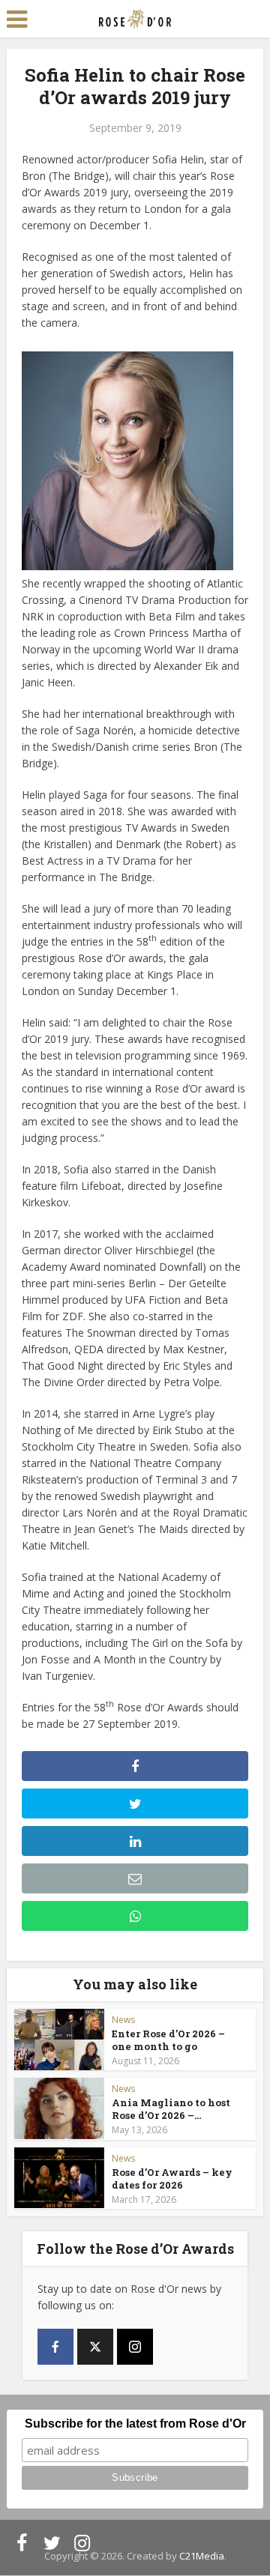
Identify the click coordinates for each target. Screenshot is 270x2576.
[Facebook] (55, 2347)
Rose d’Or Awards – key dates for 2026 (172, 2179)
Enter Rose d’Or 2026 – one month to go (168, 2040)
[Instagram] (135, 2347)
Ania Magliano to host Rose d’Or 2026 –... (171, 2109)
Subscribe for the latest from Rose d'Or (135, 2424)
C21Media (202, 2556)
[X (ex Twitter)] (95, 2347)
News (123, 2020)
